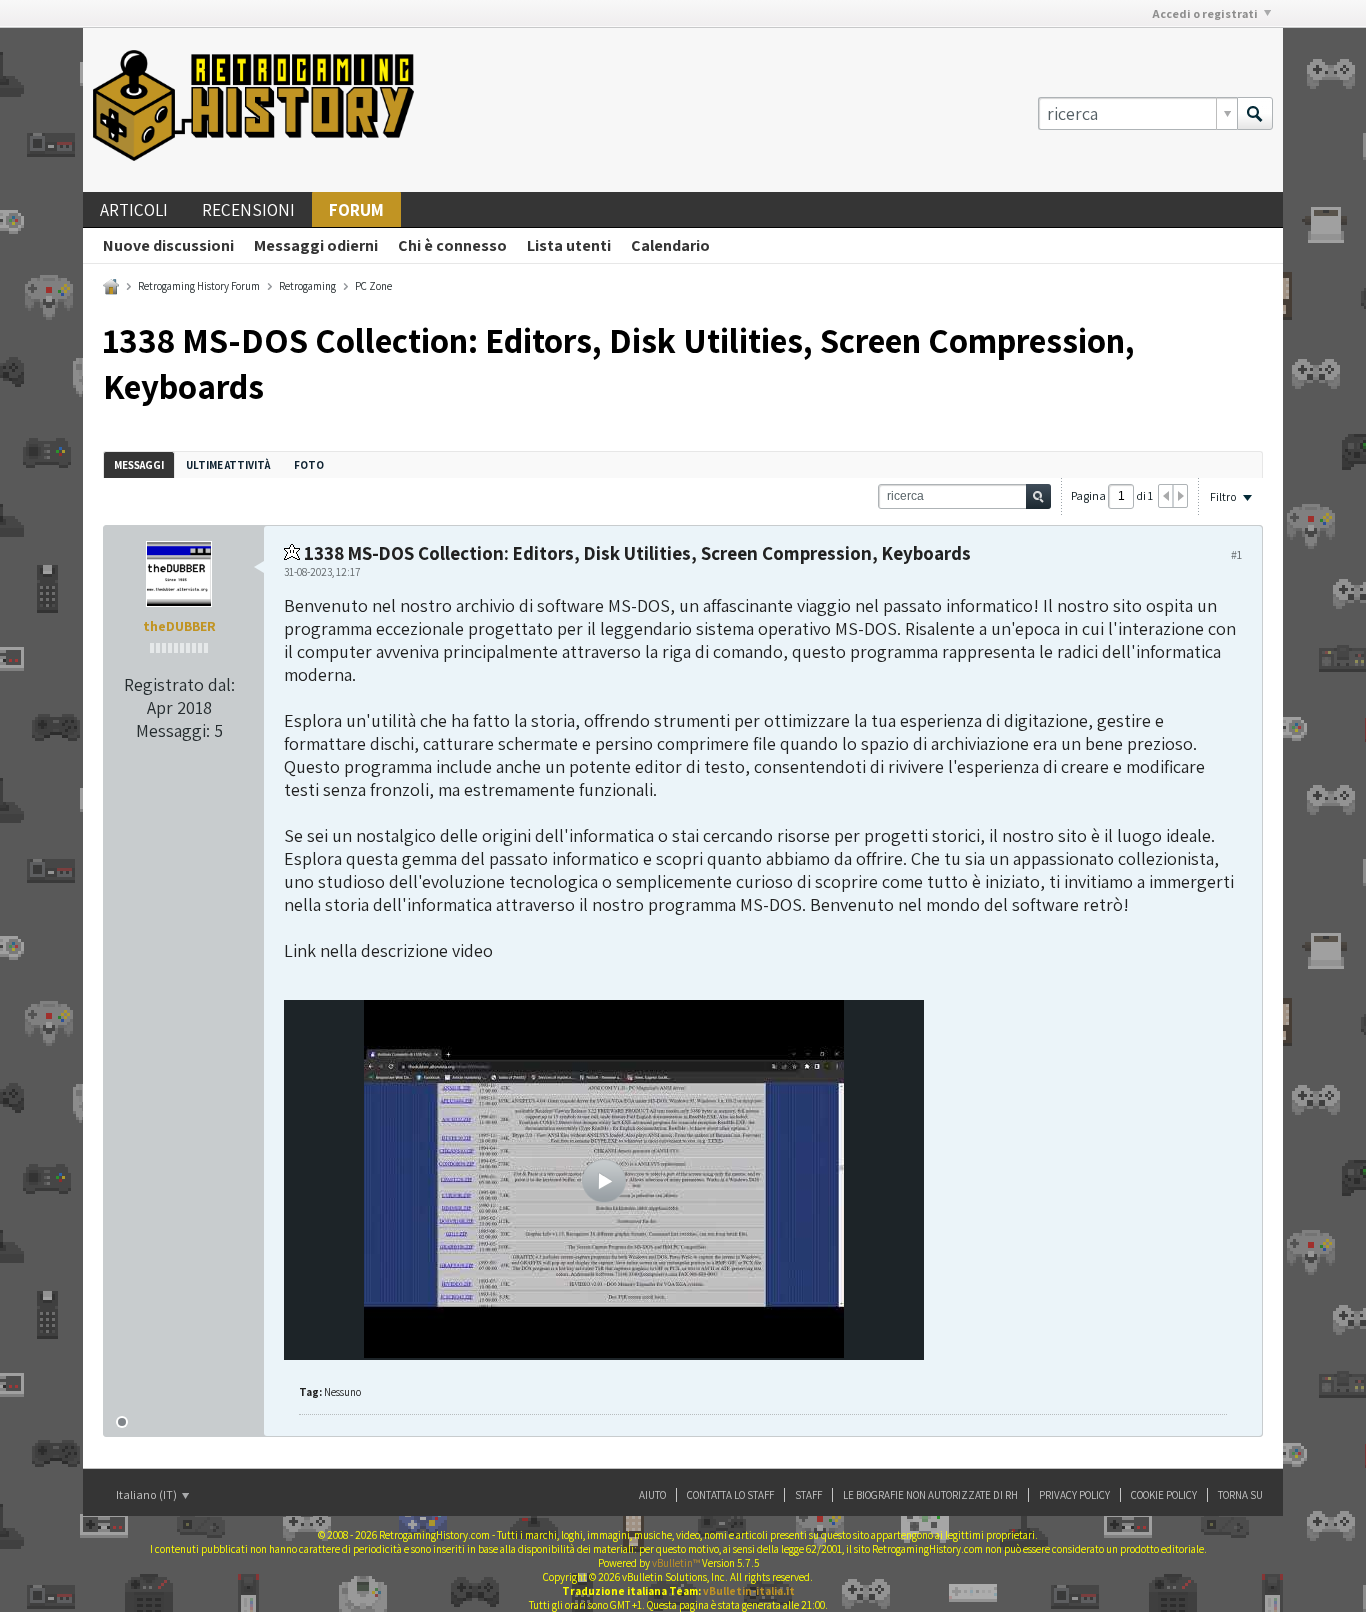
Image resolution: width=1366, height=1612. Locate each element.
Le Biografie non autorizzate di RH (930, 1495)
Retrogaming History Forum (199, 286)
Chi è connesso (452, 245)
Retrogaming (307, 286)
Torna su (1240, 1495)
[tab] (139, 464)
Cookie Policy (1164, 1495)
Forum (356, 210)
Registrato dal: (179, 684)
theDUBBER (179, 626)
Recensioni (248, 210)
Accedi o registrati (1205, 13)
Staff (808, 1495)
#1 (1236, 554)
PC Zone (373, 286)
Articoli (134, 210)
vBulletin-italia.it (749, 1591)
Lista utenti (569, 245)
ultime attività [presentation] (229, 465)
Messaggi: (173, 730)
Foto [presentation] (309, 465)
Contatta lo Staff (730, 1495)
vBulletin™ (676, 1563)
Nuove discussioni (168, 245)
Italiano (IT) (147, 1494)
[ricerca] (1255, 113)
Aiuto (652, 1495)
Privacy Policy (1074, 1495)
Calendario (670, 245)
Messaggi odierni (316, 245)
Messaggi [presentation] (139, 465)
